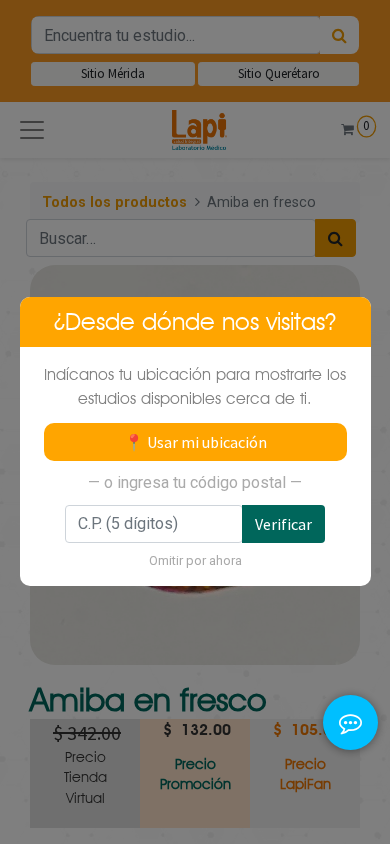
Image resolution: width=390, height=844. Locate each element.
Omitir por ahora (195, 560)
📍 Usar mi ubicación (195, 442)
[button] (350, 698)
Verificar (283, 524)
